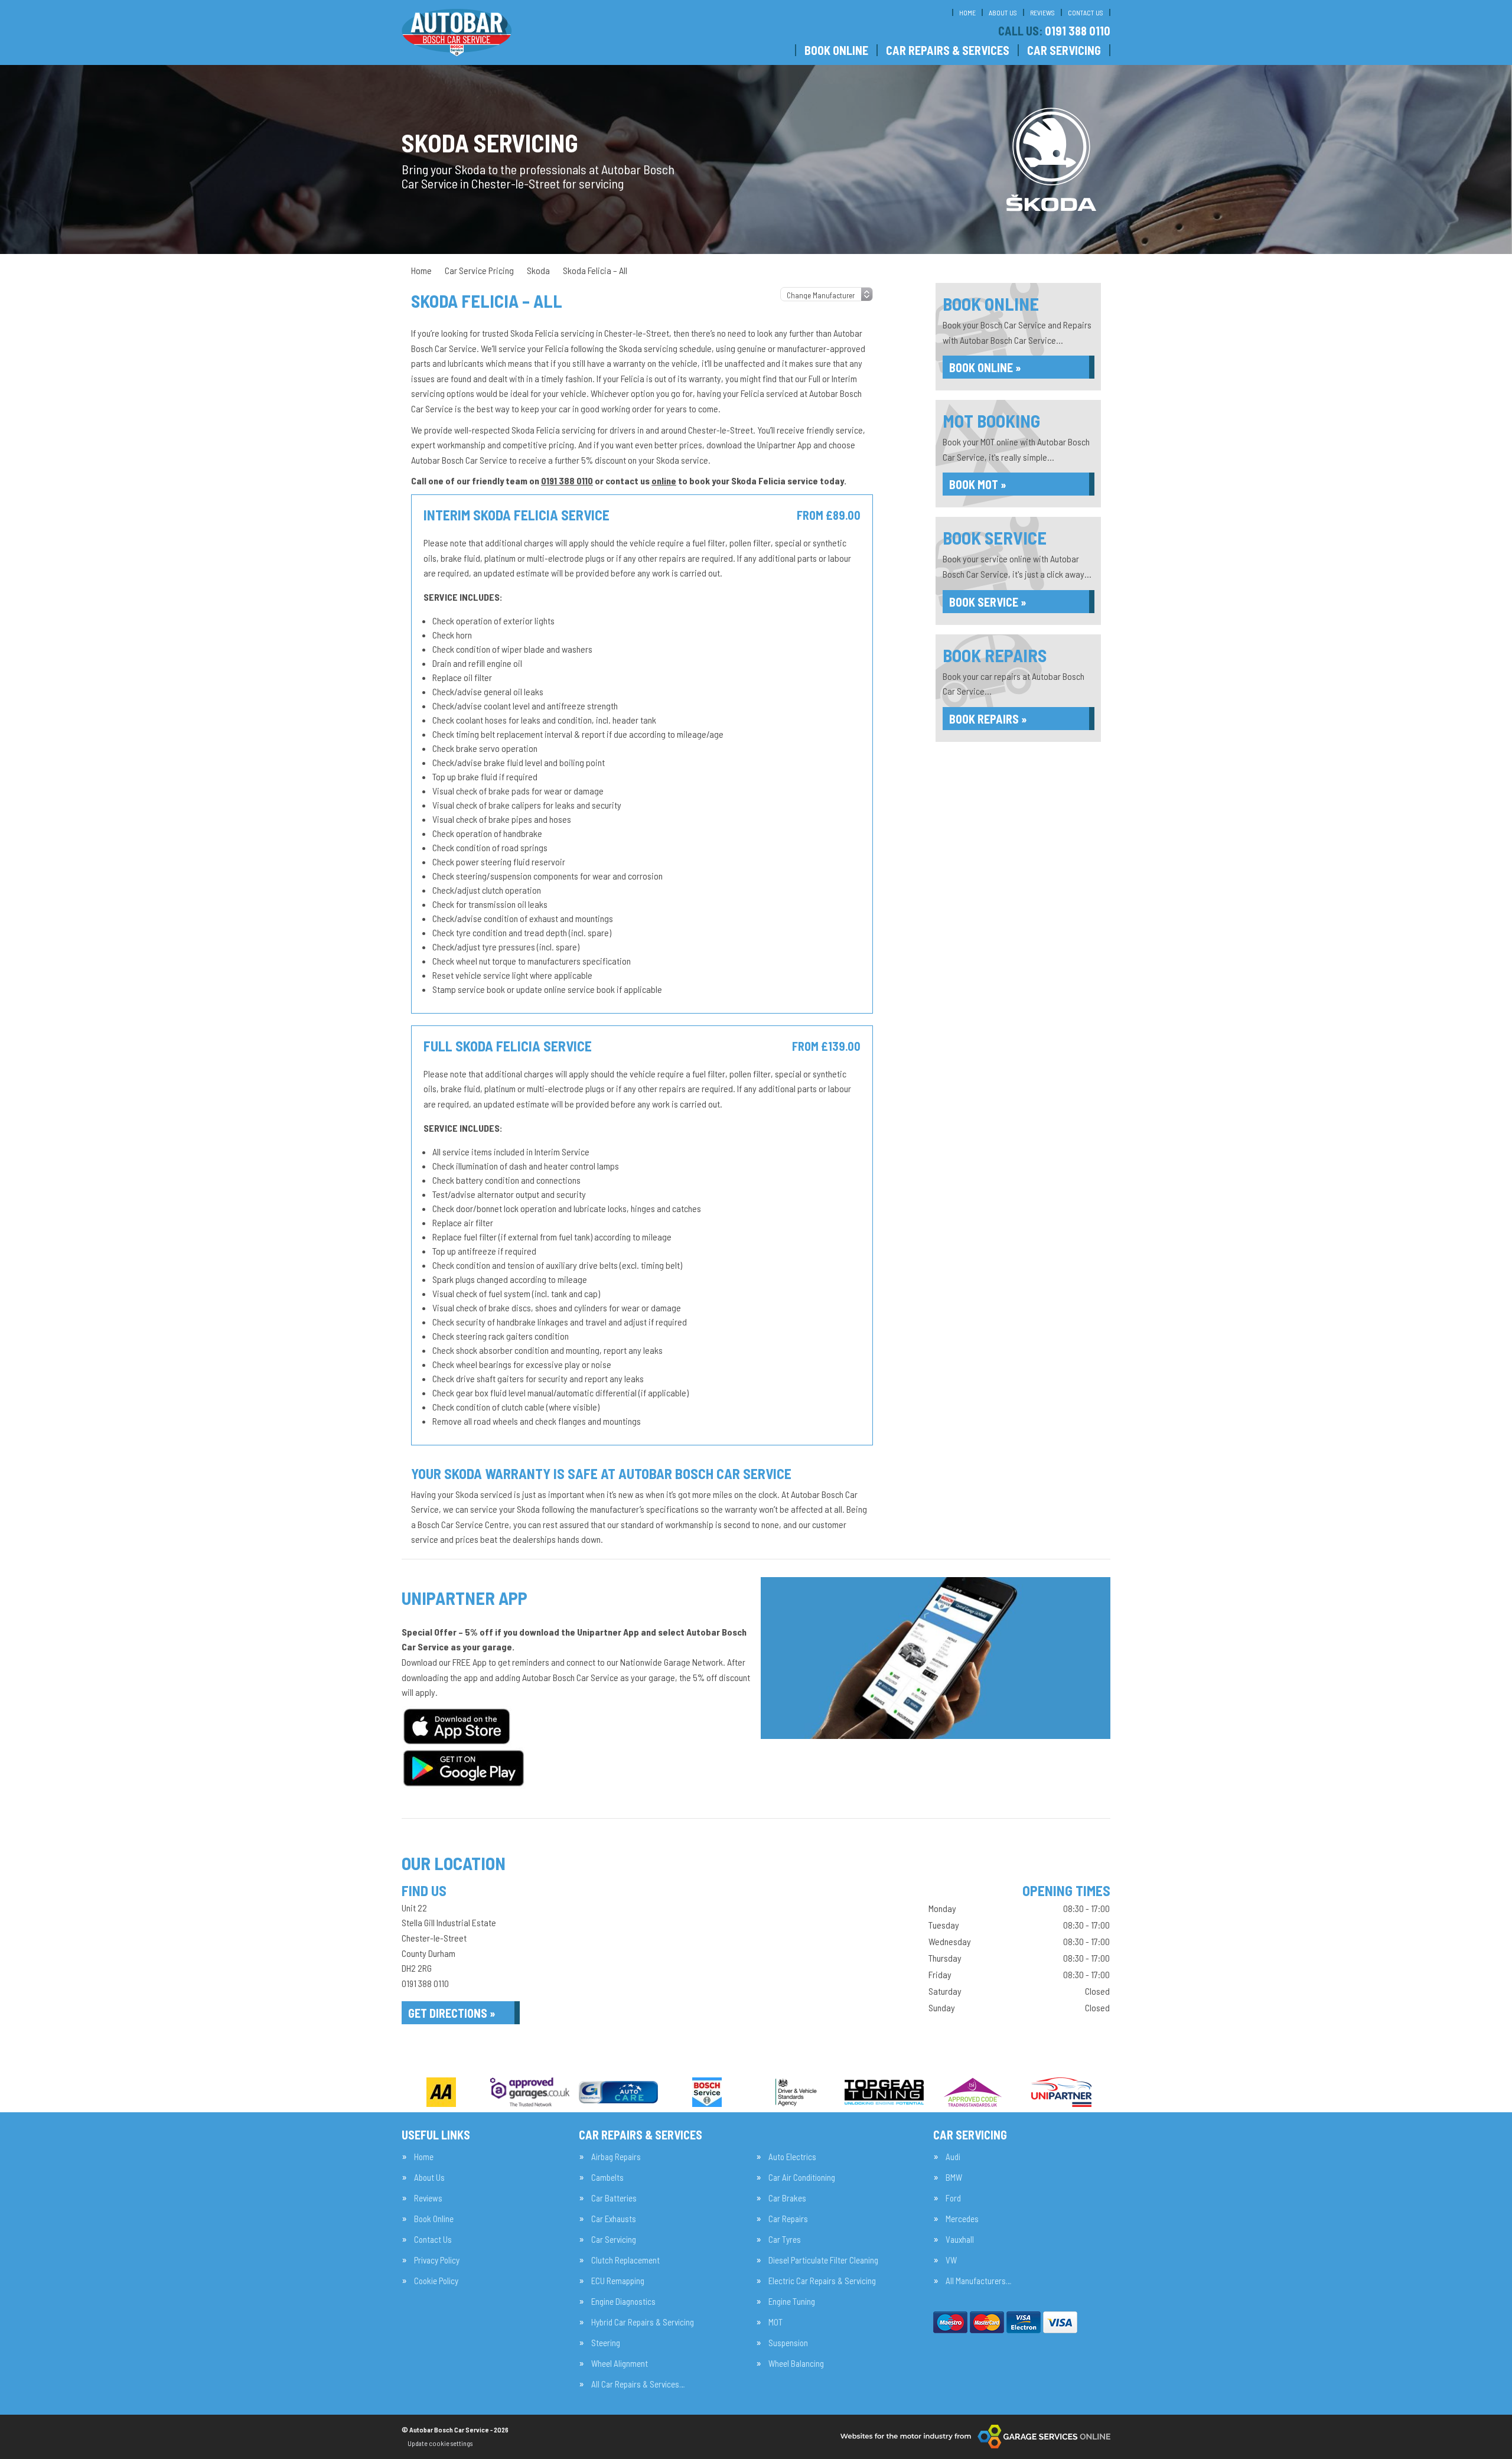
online (664, 481)
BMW (954, 2178)
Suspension (788, 2343)
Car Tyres (785, 2240)
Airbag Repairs (616, 2157)
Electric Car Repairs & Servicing (822, 2281)
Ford (953, 2198)
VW (951, 2260)
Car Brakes (787, 2198)
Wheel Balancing (796, 2364)
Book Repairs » (988, 719)
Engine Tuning (792, 2302)
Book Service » (988, 602)
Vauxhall (960, 2240)
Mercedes (962, 2219)
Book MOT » (978, 484)
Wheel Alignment (620, 2364)
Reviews (1042, 12)
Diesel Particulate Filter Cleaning (823, 2260)
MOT (775, 2322)
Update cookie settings (440, 2443)
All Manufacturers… (978, 2281)
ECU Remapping (618, 2281)
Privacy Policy (437, 2260)
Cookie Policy (436, 2281)
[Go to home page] (457, 32)
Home (967, 12)
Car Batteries (614, 2198)
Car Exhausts (614, 2219)
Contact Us (1086, 12)
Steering (606, 2343)
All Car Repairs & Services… (638, 2384)
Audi (953, 2157)
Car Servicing (1064, 50)
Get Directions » (452, 2013)
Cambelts (607, 2178)
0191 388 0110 (1054, 31)
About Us (1003, 12)
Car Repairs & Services (948, 50)
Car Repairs (788, 2219)
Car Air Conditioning (802, 2178)
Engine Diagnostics (623, 2302)
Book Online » (985, 367)
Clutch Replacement (625, 2260)
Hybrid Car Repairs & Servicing (643, 2322)
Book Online (836, 50)
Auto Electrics (792, 2157)
